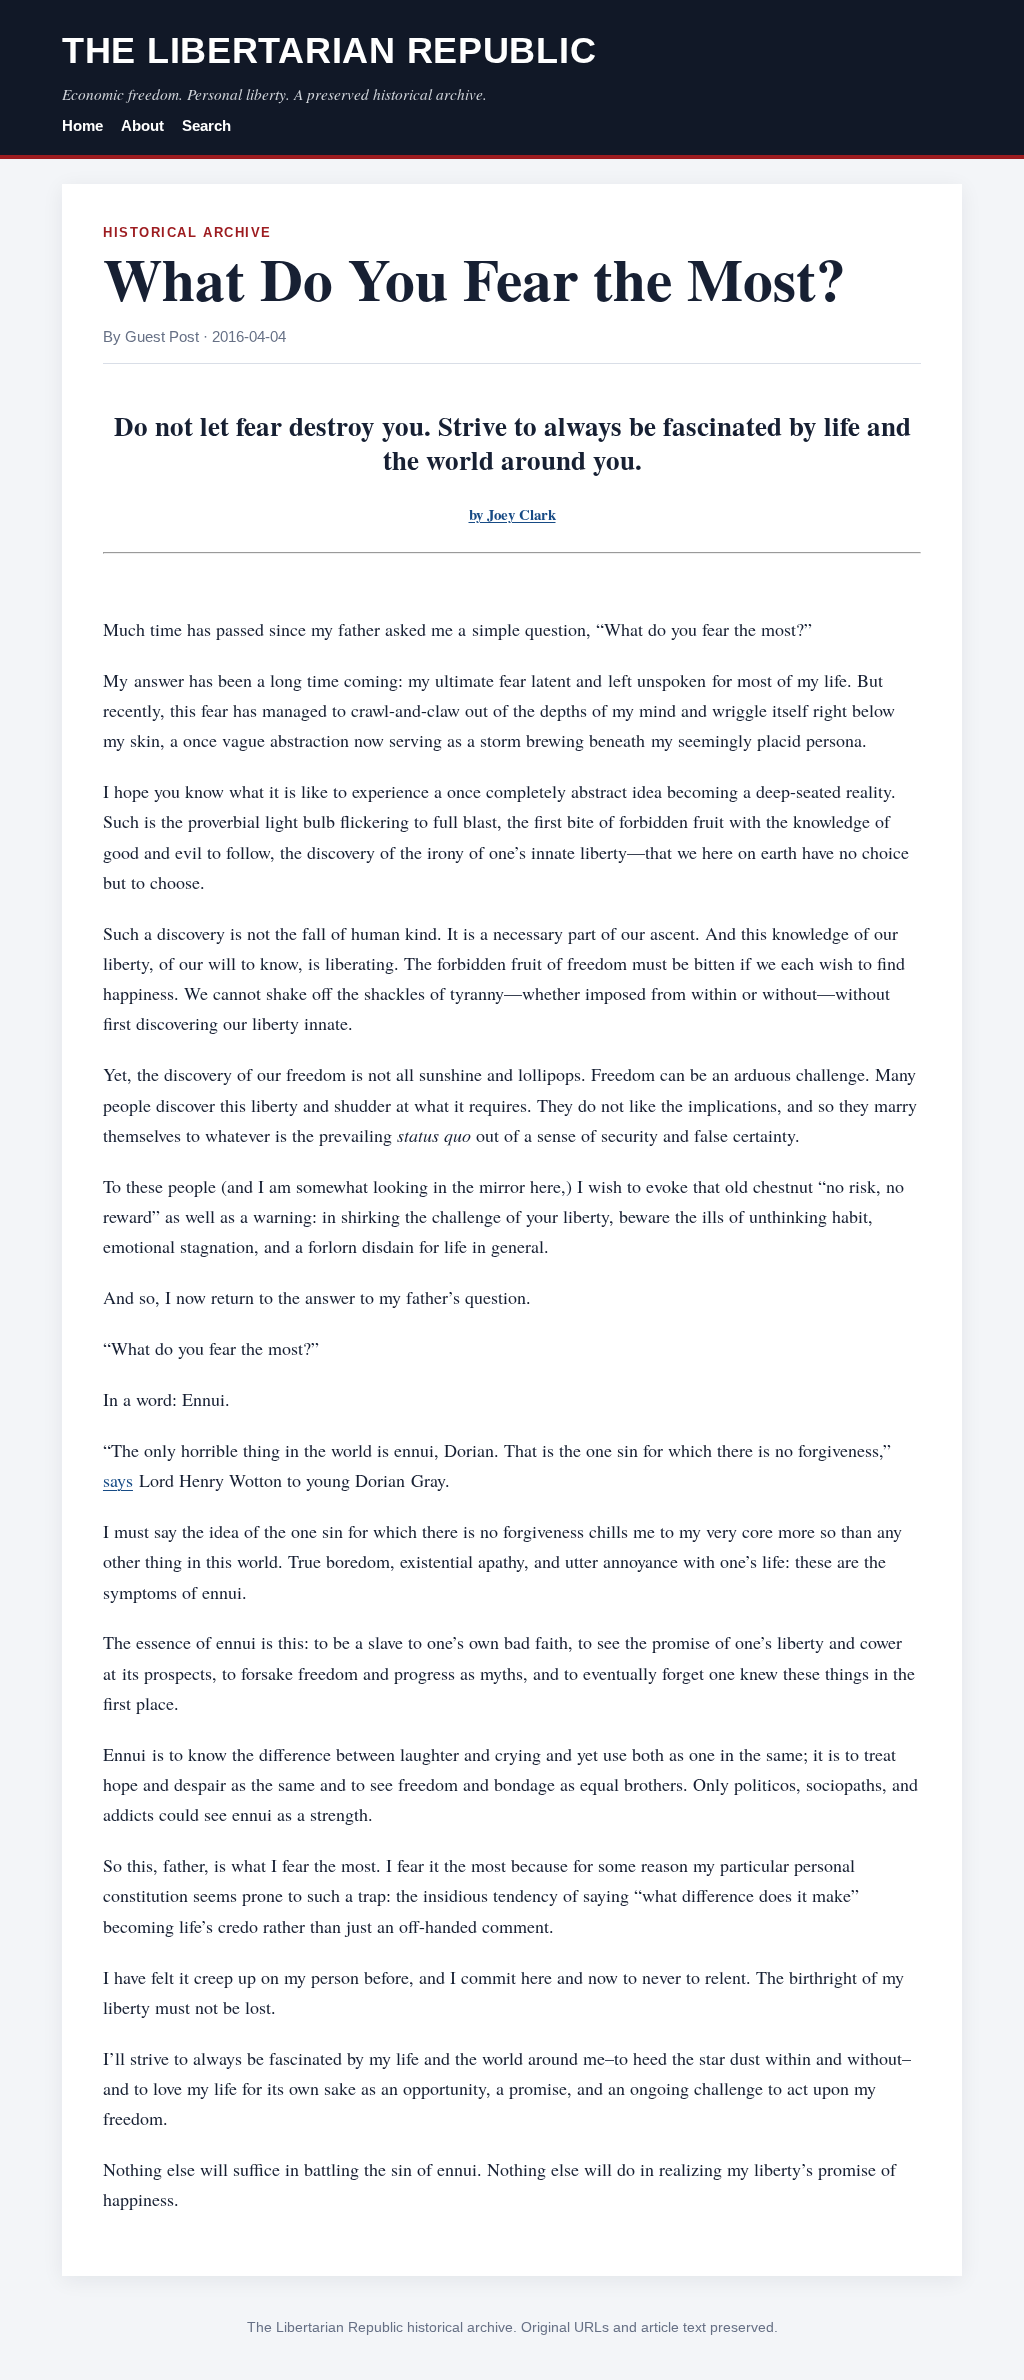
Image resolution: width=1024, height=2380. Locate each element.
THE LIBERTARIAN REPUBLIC (329, 50)
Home (82, 126)
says (118, 1480)
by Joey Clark (512, 514)
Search (206, 126)
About (142, 126)
